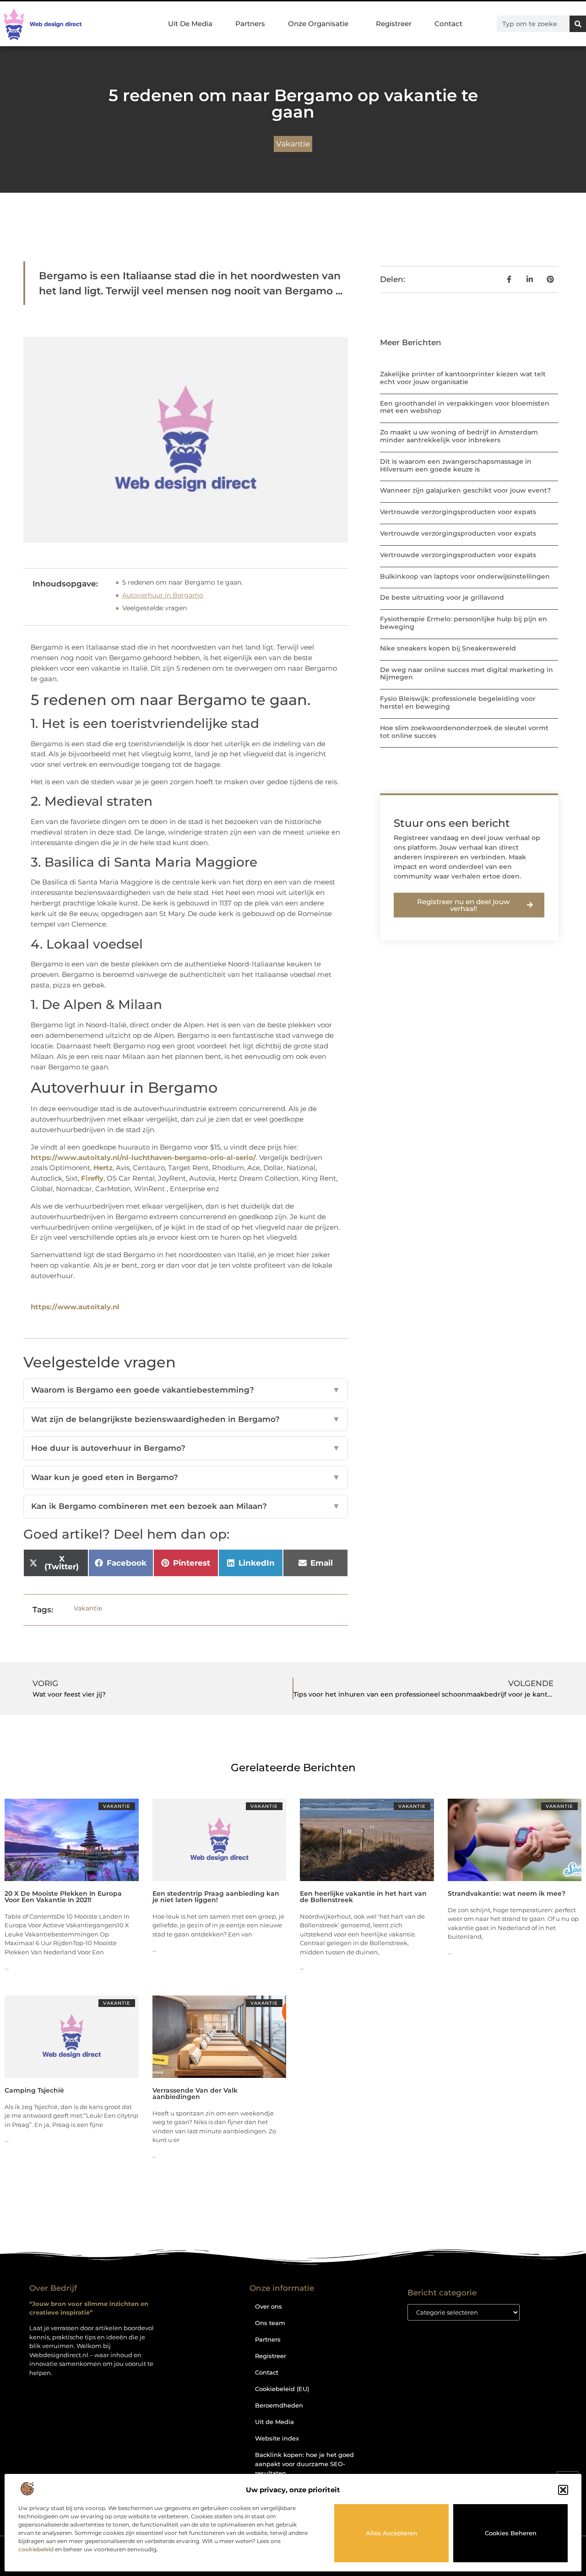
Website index (277, 2438)
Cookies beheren (511, 2533)
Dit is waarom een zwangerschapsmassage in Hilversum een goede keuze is (456, 465)
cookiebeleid (36, 2549)
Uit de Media (274, 2422)
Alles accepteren (392, 2533)
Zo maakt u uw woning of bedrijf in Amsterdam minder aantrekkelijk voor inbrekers (459, 436)
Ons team (270, 2323)
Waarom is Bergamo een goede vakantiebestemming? (186, 1390)
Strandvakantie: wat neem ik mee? (507, 1893)
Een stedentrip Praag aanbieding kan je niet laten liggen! (216, 1897)
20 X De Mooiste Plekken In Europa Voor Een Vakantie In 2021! (63, 1897)
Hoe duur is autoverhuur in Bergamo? (186, 1448)
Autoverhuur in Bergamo (163, 595)
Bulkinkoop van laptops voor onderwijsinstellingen (465, 576)
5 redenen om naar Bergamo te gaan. (182, 582)
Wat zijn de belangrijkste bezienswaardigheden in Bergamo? (186, 1419)
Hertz (103, 1168)
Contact (448, 24)
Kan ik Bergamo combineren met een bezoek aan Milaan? (186, 1506)
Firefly (92, 1178)
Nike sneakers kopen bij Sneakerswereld (448, 648)
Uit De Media (190, 24)
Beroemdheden (279, 2405)
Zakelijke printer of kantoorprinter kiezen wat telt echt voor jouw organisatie (463, 378)
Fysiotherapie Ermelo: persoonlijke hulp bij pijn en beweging (464, 623)
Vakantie (293, 144)
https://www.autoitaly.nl (75, 1307)
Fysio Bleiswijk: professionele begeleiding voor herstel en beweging (458, 702)
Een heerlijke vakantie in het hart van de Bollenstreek (363, 1897)
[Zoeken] (578, 24)
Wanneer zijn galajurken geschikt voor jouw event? (465, 490)
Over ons (269, 2306)
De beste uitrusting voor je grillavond (442, 597)
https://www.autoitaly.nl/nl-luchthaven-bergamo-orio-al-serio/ (143, 1158)
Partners (250, 24)
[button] (563, 2490)
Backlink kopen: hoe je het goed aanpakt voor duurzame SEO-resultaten (304, 2464)
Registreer (394, 24)
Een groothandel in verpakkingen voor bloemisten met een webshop (465, 407)
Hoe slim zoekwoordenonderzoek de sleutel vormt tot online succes (464, 732)
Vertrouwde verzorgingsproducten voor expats (458, 512)
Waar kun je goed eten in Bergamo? (186, 1477)
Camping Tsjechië (34, 2090)
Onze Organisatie (318, 24)
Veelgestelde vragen (155, 608)
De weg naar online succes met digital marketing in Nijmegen (467, 674)
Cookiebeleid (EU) (282, 2389)
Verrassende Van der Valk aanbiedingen (195, 2093)
